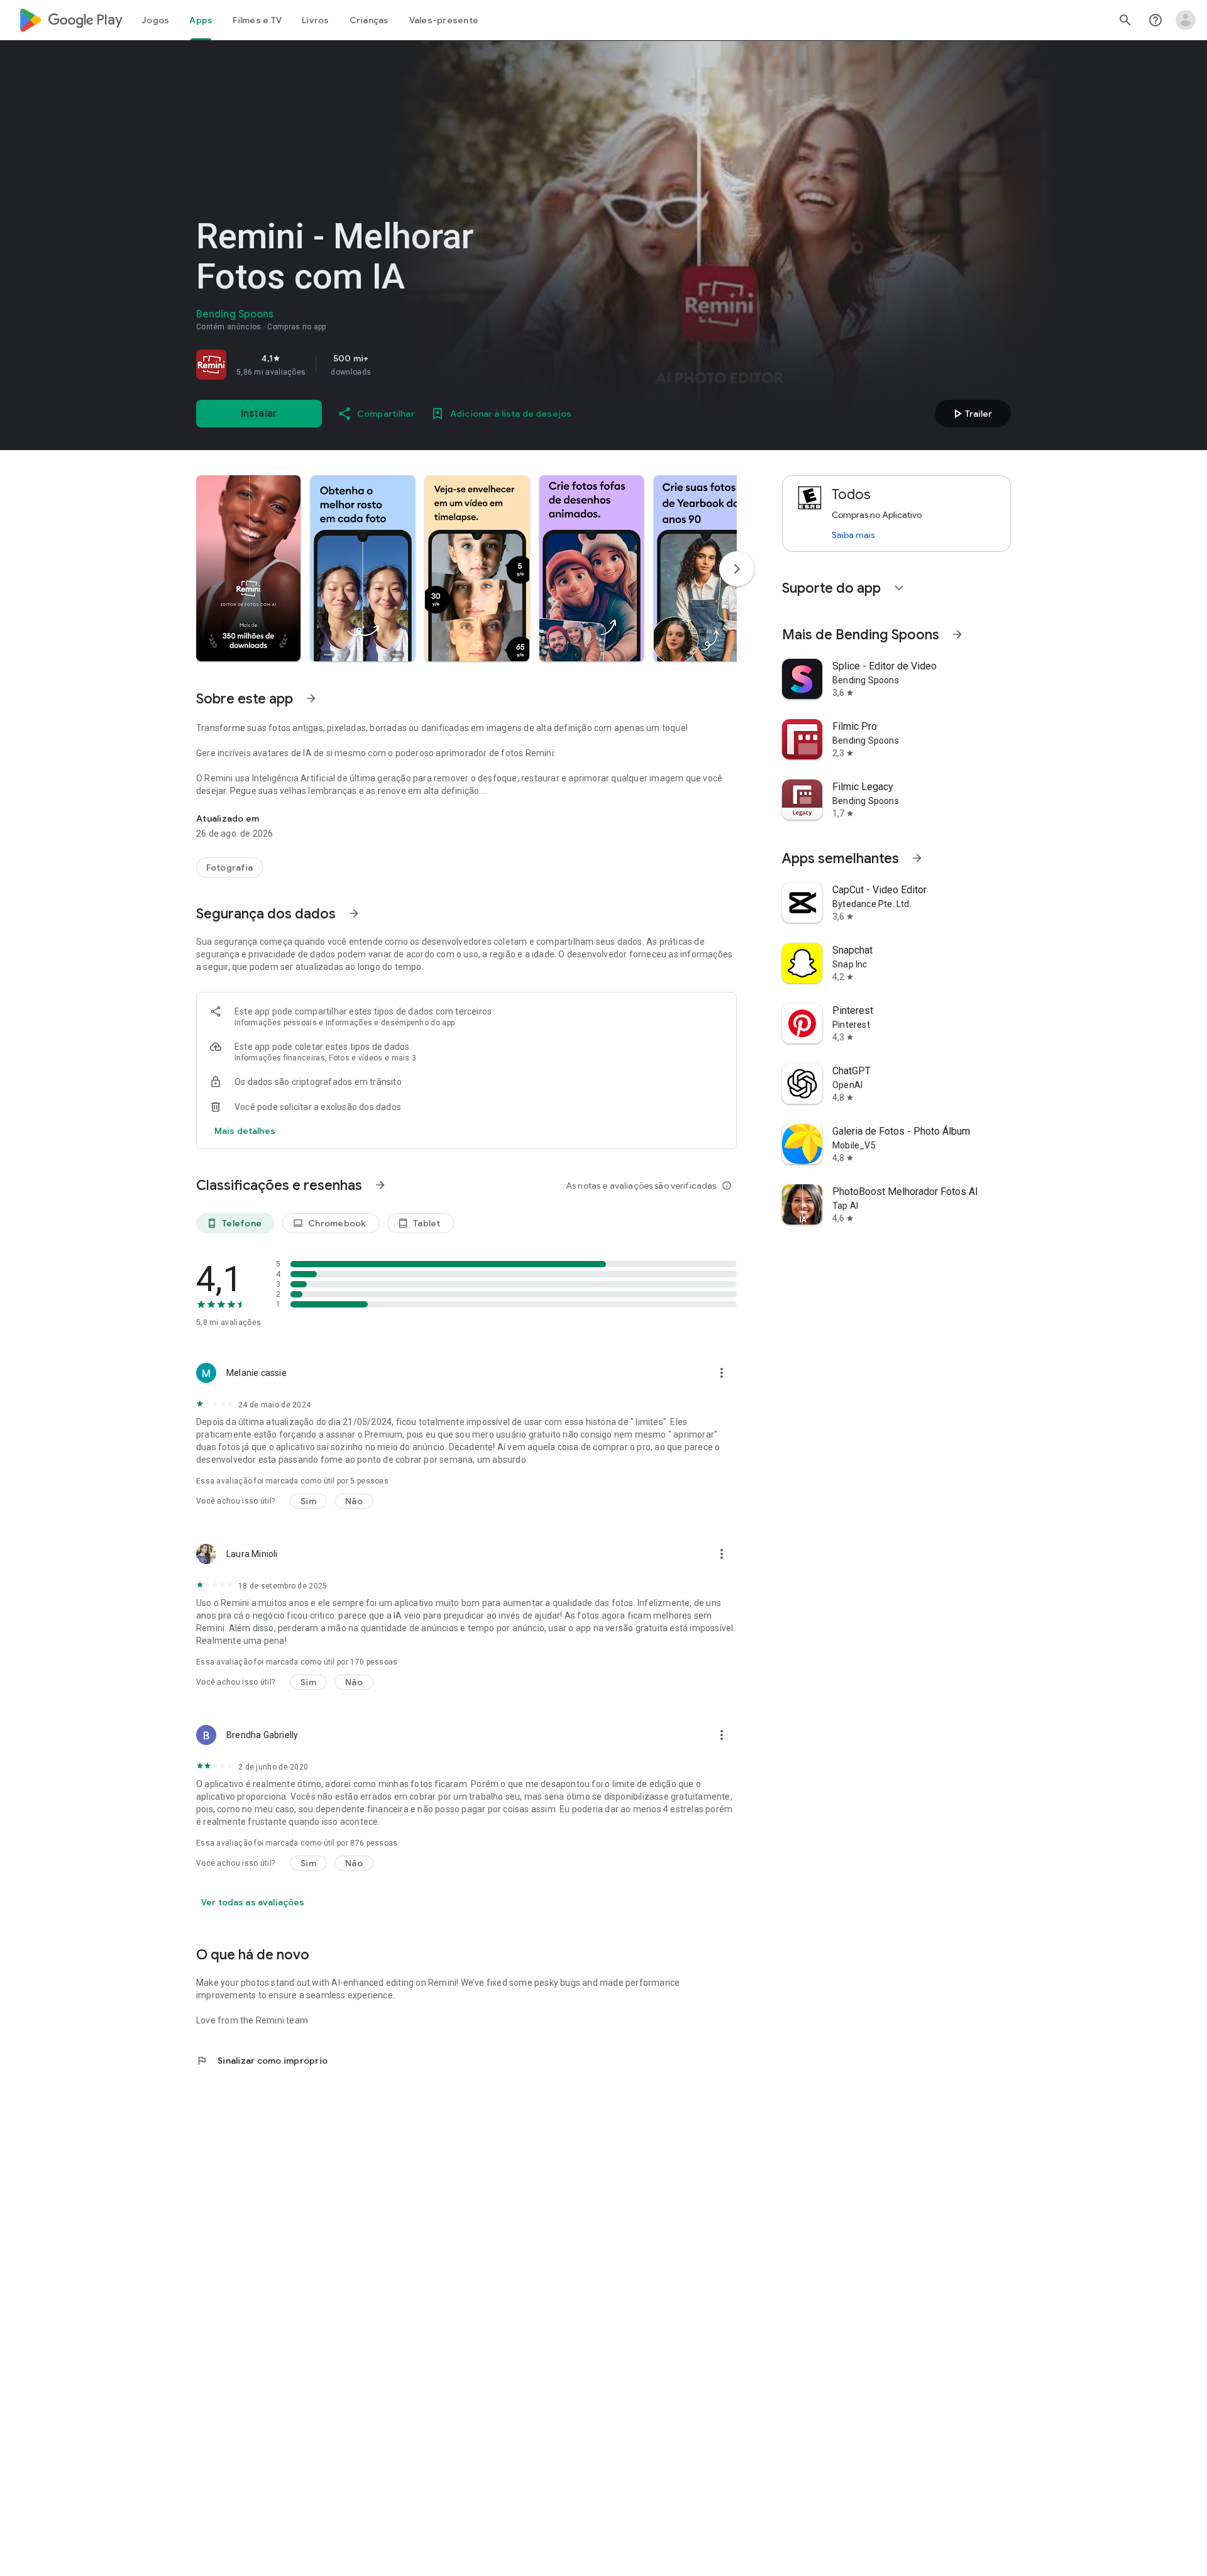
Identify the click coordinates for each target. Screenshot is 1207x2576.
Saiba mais (853, 535)
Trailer (971, 414)
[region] (372, 365)
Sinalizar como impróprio (262, 2061)
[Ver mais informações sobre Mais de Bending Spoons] (957, 634)
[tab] (155, 20)
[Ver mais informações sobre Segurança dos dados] (354, 913)
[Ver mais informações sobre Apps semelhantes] (917, 858)
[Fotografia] (230, 867)
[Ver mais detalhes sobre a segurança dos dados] (245, 1131)
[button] (248, 568)
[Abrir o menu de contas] (1186, 20)
